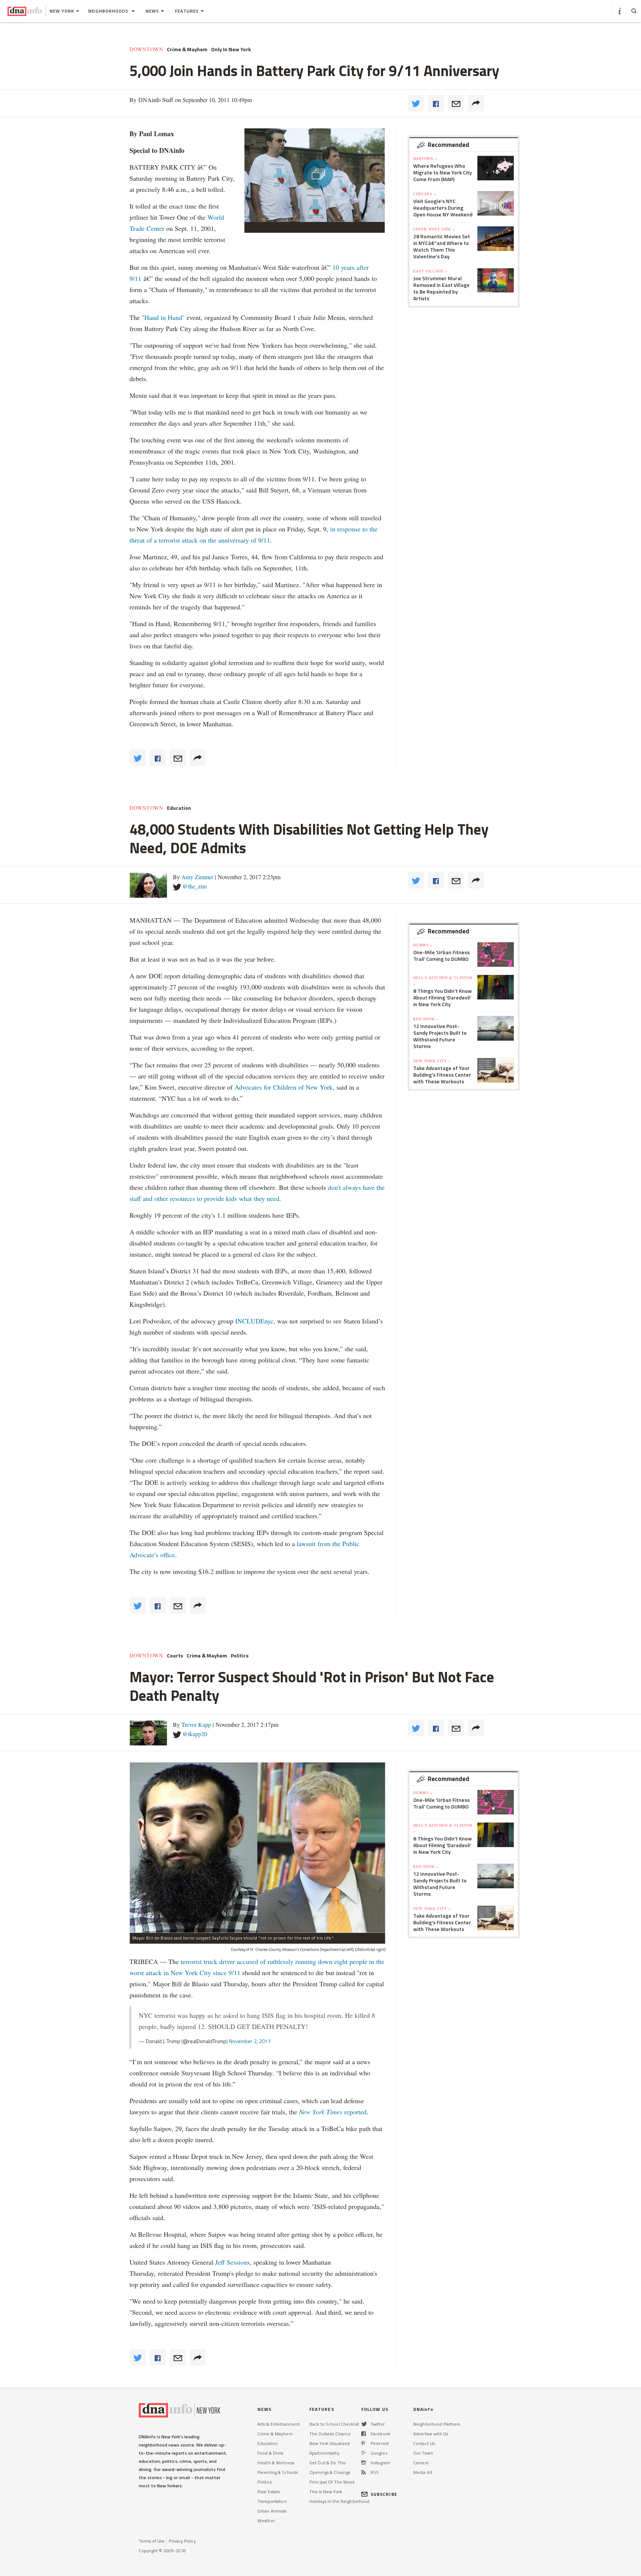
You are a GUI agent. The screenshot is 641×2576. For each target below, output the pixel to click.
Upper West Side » (434, 229)
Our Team (423, 2453)
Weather (266, 2521)
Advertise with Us (431, 2434)
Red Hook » (426, 1019)
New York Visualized (330, 2443)
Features (187, 11)
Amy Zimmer (197, 877)
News (152, 11)
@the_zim (195, 886)
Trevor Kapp (196, 1724)
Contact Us (424, 2443)
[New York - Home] (25, 11)
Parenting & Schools (278, 2472)
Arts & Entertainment (279, 2424)
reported (333, 2112)
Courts (175, 1656)
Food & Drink (270, 2453)
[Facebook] (364, 2434)
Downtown (146, 49)
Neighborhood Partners (437, 2424)
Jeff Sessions (231, 2262)
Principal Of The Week (332, 2482)
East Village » (430, 271)
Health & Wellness (276, 2463)
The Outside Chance (330, 2434)
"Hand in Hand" (163, 317)
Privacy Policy (182, 2541)
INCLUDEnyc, (255, 1321)
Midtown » (425, 158)
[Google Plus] (364, 2453)
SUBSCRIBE (384, 2494)
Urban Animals (272, 2511)
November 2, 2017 (250, 2041)
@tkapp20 (195, 1734)
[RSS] (364, 2472)
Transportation (272, 2501)
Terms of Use (152, 2541)
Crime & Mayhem (187, 49)
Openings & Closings (330, 2472)
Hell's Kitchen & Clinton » (443, 981)
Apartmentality (324, 2453)
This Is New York (326, 2492)
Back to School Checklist (334, 2424)
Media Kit (423, 2472)
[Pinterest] (363, 2443)
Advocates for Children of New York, (285, 1087)
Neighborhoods (109, 11)
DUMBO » (423, 945)
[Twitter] (364, 2424)
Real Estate (269, 2492)
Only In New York (231, 49)
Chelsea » (425, 194)
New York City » (432, 1061)
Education (179, 808)
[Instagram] (364, 2463)
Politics (240, 1656)
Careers (421, 2463)
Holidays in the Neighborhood (339, 2501)
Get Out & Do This (328, 2463)
